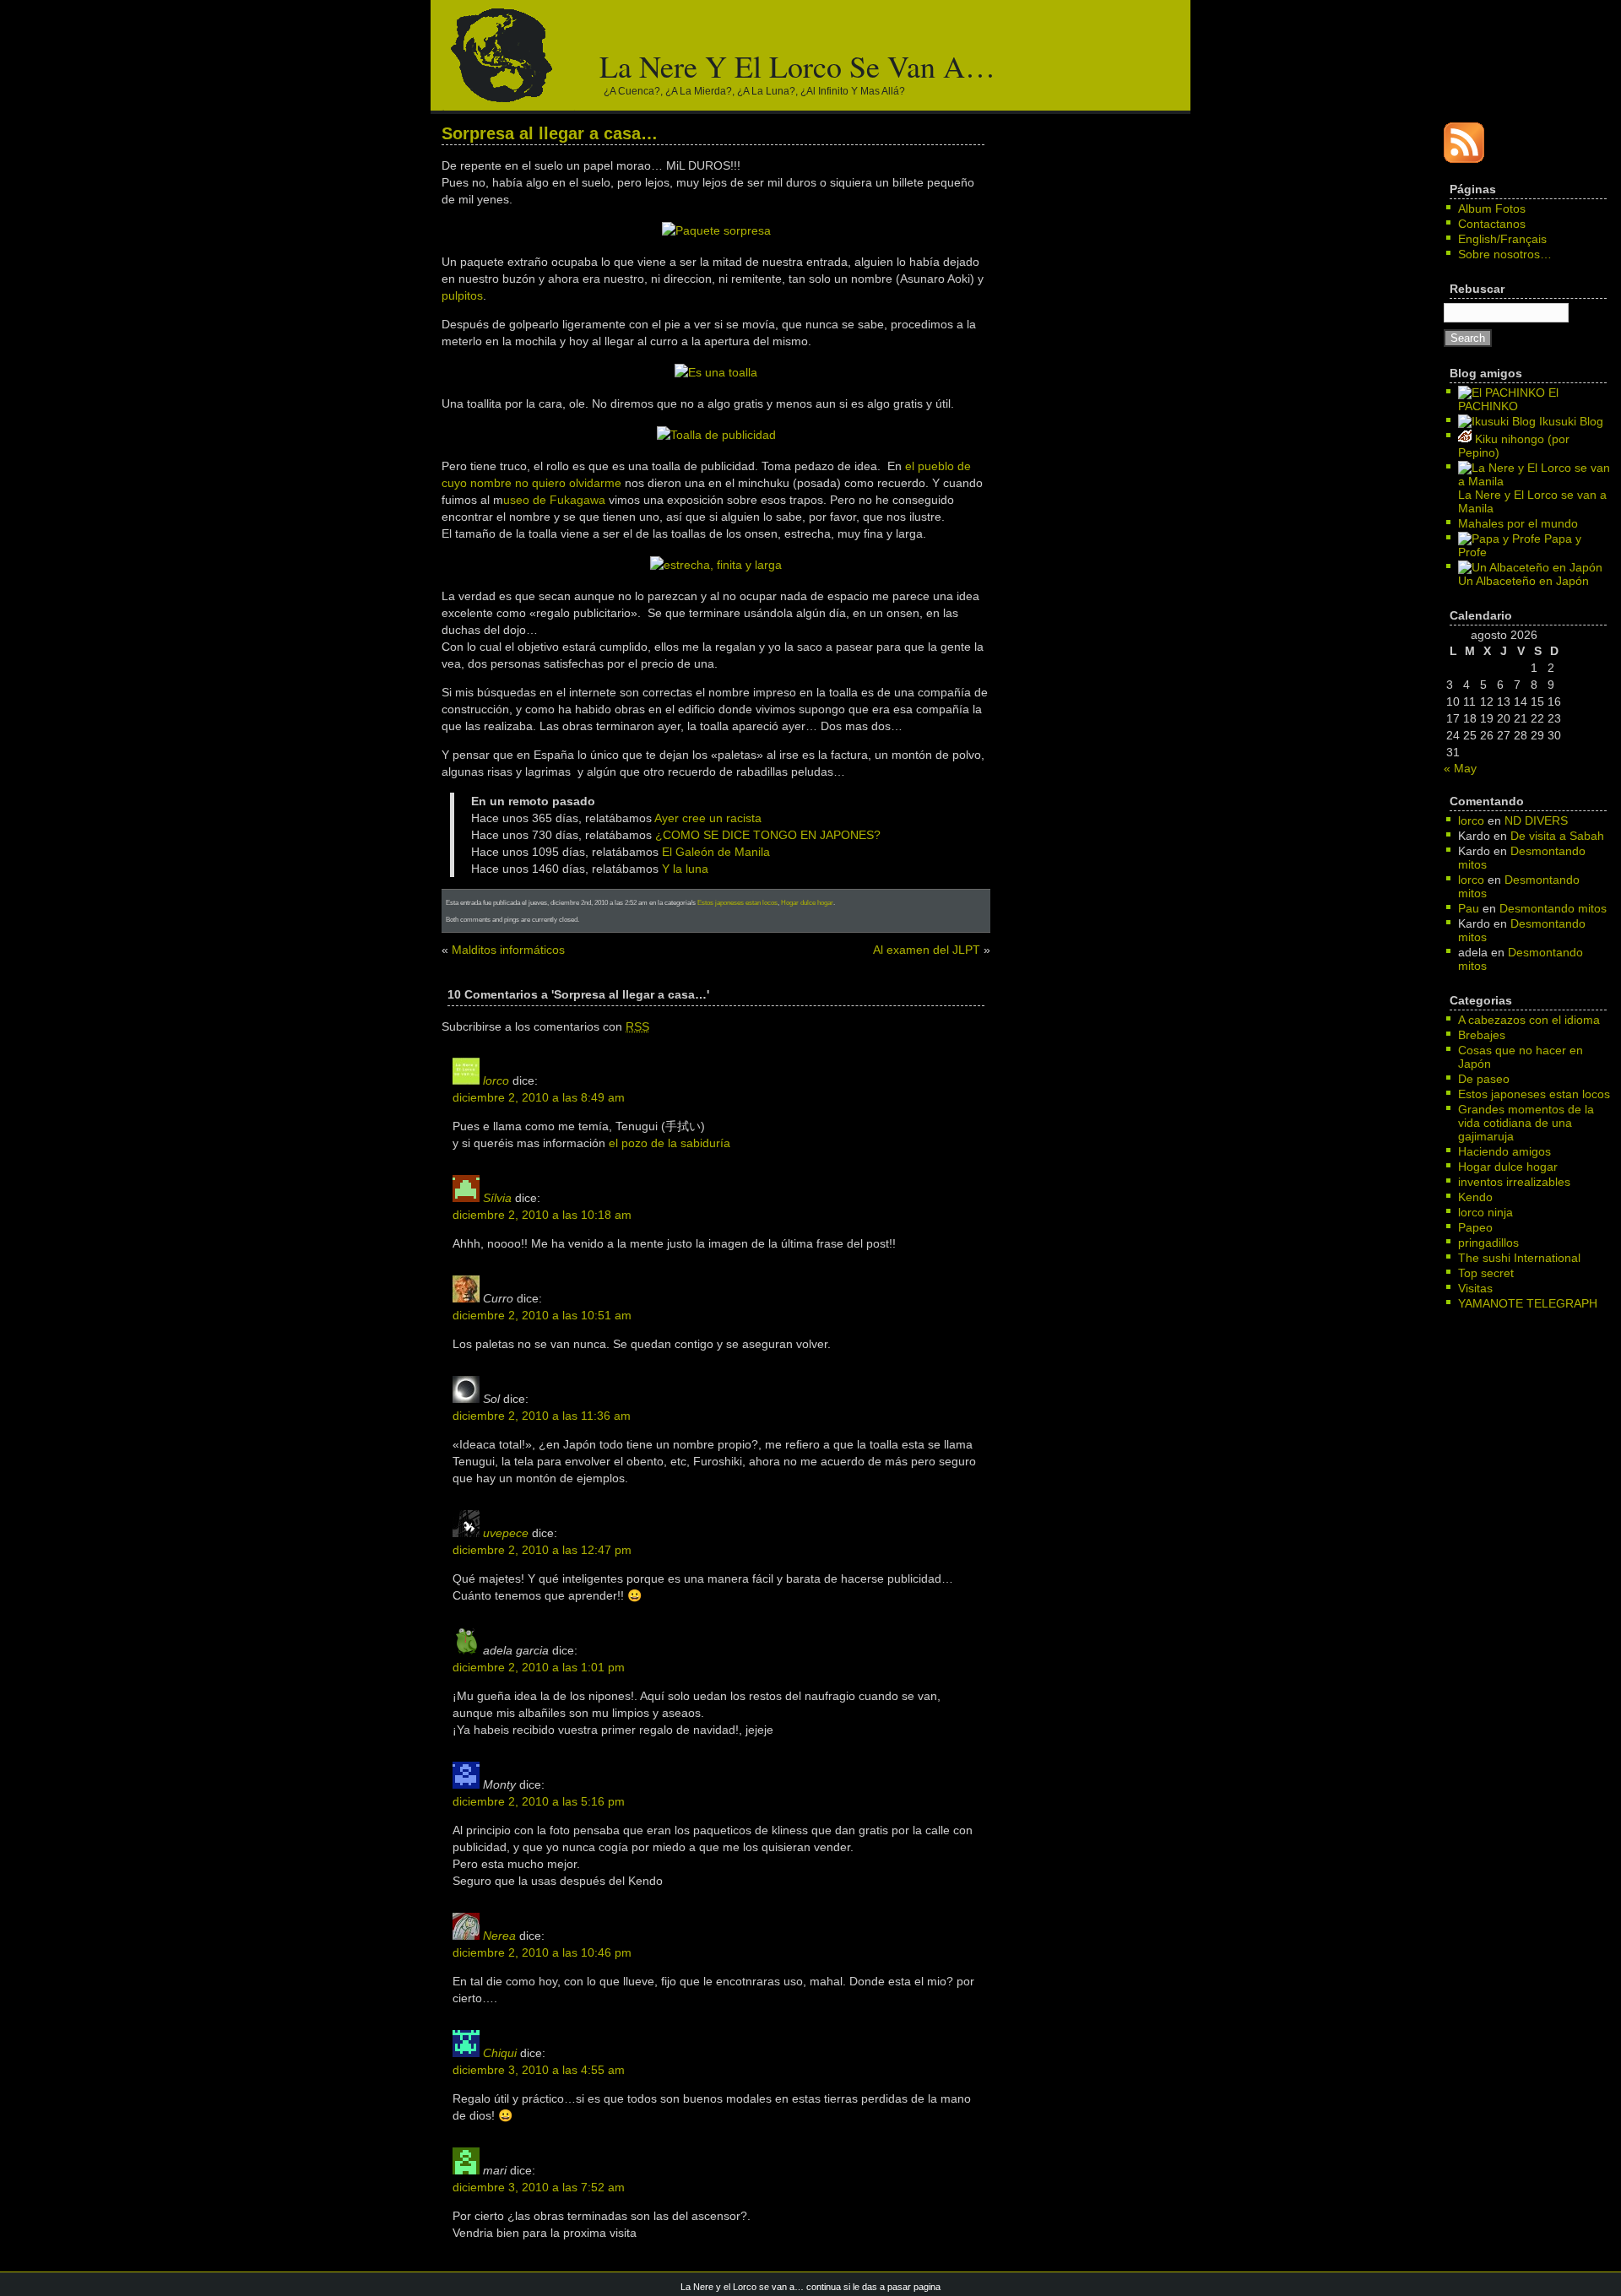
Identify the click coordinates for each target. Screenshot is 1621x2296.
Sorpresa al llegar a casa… (550, 133)
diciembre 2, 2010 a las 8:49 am (539, 1097)
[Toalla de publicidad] (716, 435)
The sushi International (1519, 1258)
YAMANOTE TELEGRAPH (1528, 1303)
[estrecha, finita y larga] (716, 565)
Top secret (1486, 1273)
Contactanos (1492, 224)
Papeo (1475, 1227)
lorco (496, 1080)
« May (1460, 768)
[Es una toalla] (716, 372)
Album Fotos (1492, 208)
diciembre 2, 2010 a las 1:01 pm (539, 1667)
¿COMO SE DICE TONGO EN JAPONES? (768, 835)
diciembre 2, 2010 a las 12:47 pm (542, 1550)
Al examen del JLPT (927, 950)
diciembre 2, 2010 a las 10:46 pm (542, 1952)
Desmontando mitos (1553, 908)
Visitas (1475, 1288)
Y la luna (685, 869)
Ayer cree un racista (708, 818)
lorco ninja (1485, 1212)
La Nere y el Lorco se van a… (797, 66)
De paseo (1484, 1079)
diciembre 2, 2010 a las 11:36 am (542, 1416)
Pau (1469, 908)
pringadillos (1488, 1243)
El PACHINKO (1508, 399)
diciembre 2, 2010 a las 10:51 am (542, 1315)
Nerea (499, 1936)
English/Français (1502, 239)
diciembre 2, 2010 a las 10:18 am (542, 1215)
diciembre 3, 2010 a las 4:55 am (539, 2070)
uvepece (506, 1533)
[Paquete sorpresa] (716, 230)
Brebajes (1482, 1035)
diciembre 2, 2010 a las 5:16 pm (539, 1801)
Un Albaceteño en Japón (1523, 581)
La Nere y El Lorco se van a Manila (1532, 501)
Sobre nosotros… (1505, 254)
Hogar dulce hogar (807, 902)
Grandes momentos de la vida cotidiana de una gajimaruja (1526, 1123)
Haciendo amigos (1504, 1151)
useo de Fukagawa (554, 500)
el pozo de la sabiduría (670, 1143)
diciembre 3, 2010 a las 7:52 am (539, 2187)
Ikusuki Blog (1569, 421)
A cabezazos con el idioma (1529, 1020)
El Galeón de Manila (716, 852)
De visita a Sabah (1557, 836)
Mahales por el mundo (1518, 523)
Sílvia (497, 1198)
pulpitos (462, 295)
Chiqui (500, 2053)
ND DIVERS (1536, 820)
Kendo (1475, 1197)
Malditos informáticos (508, 950)
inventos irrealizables (1514, 1182)
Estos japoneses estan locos (737, 902)
